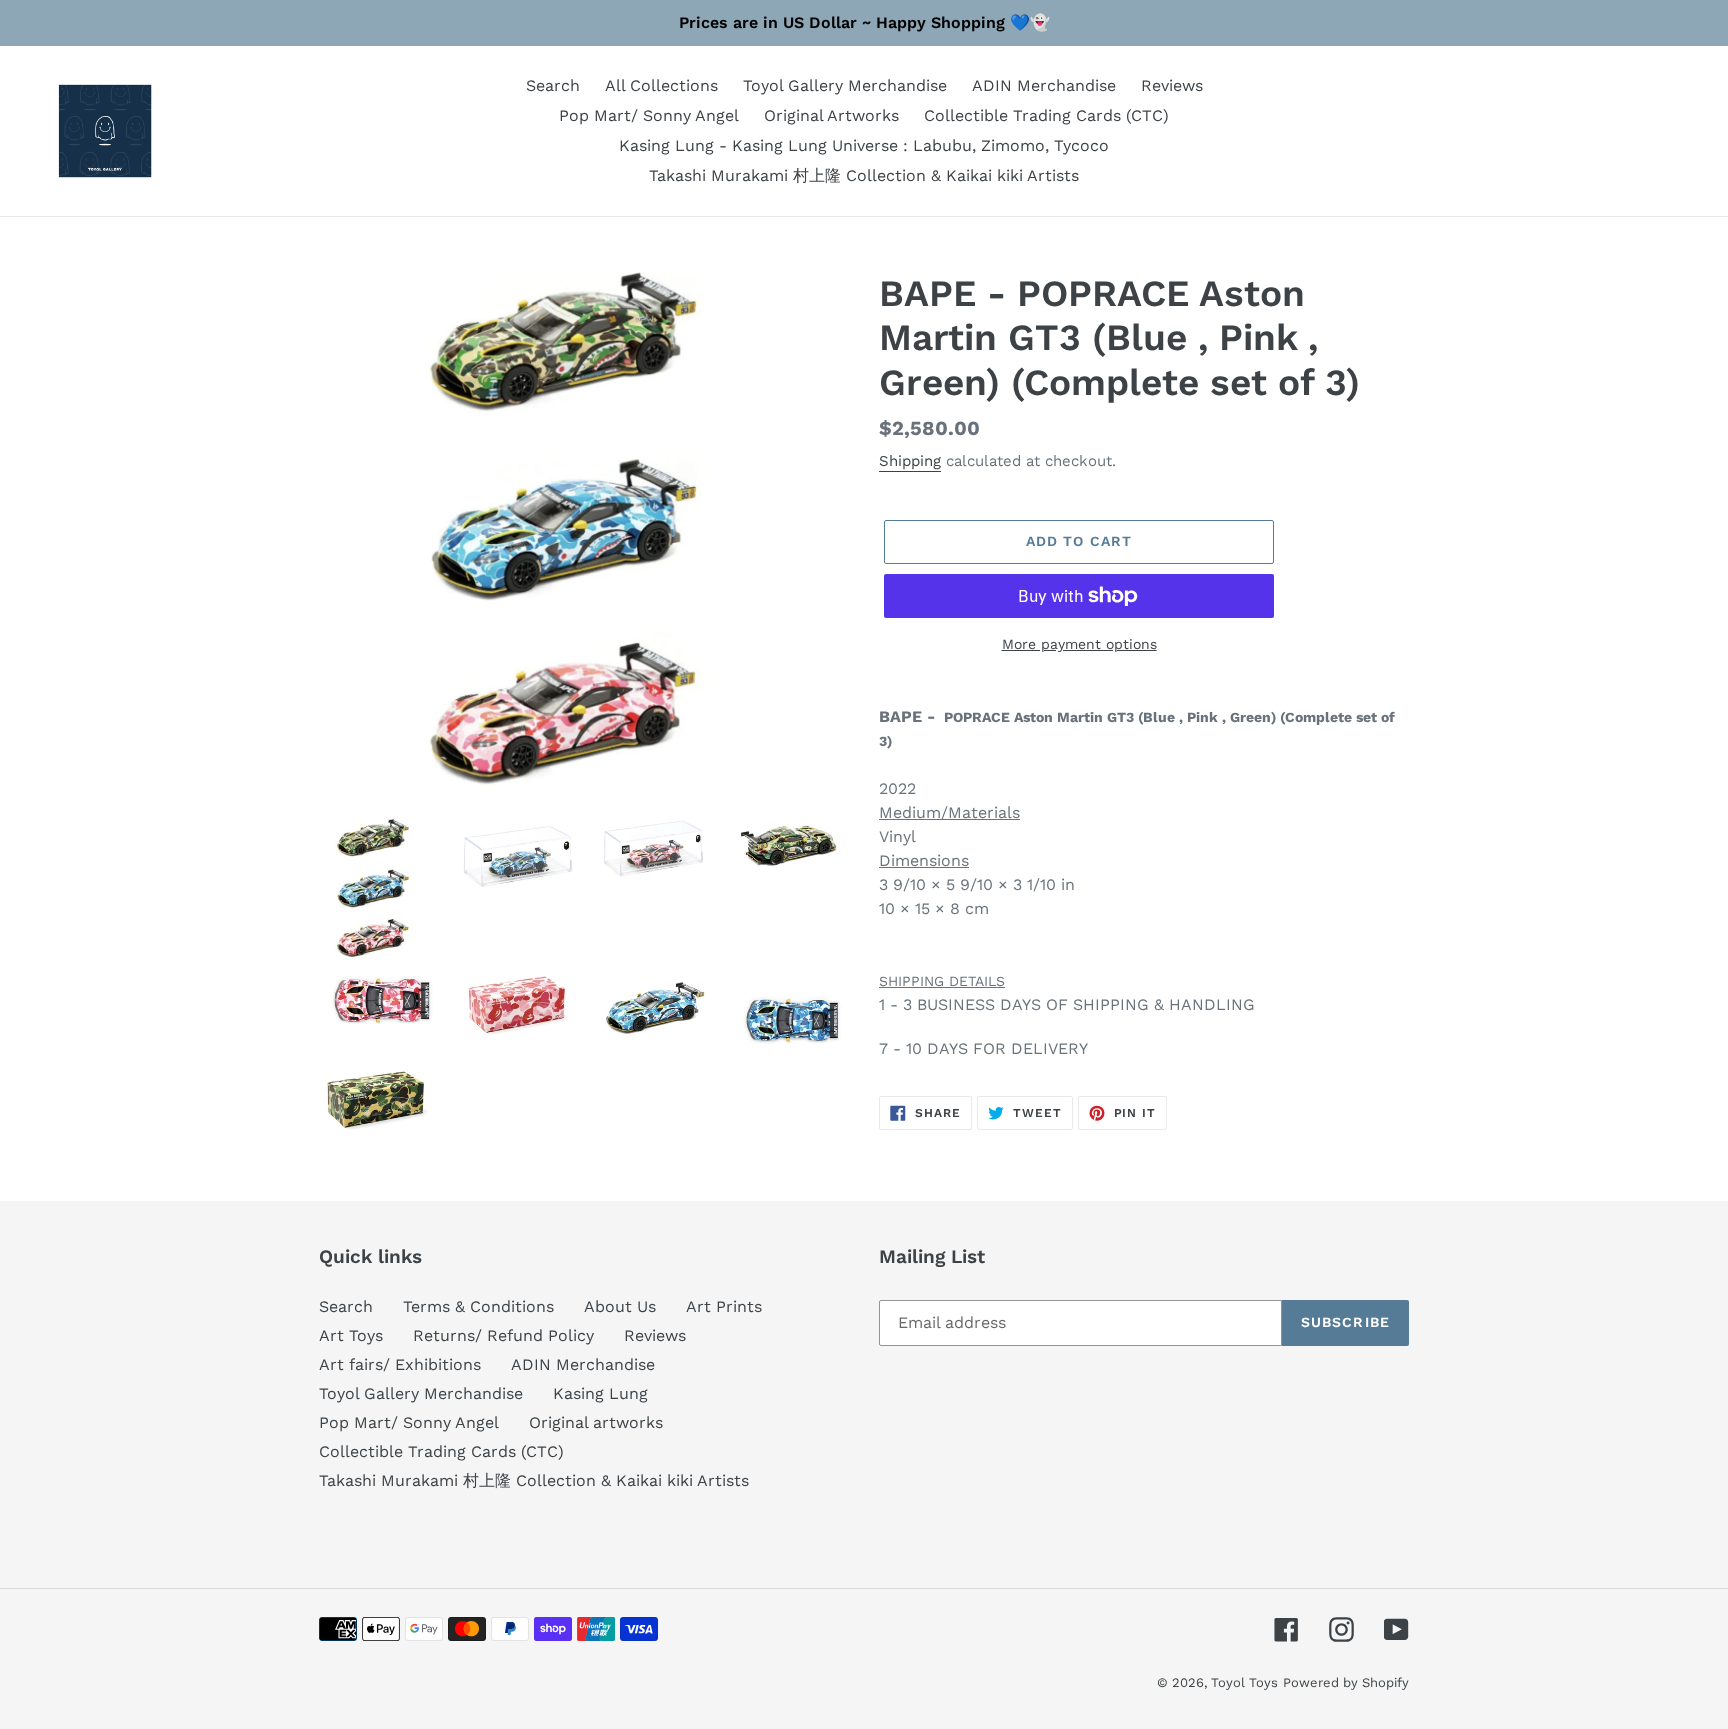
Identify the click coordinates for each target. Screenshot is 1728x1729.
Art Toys (351, 1335)
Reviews (655, 1335)
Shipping (910, 461)
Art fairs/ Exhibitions (400, 1364)
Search (346, 1306)
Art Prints (724, 1306)
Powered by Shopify (1346, 1682)
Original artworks (596, 1422)
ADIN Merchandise (583, 1364)
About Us (620, 1306)
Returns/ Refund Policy (503, 1335)
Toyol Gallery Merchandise (421, 1393)
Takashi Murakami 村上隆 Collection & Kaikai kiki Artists (534, 1480)
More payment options (1079, 644)
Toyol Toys (1244, 1682)
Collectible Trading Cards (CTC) (441, 1451)
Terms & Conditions (478, 1306)
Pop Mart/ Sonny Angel (409, 1422)
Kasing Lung (600, 1393)
